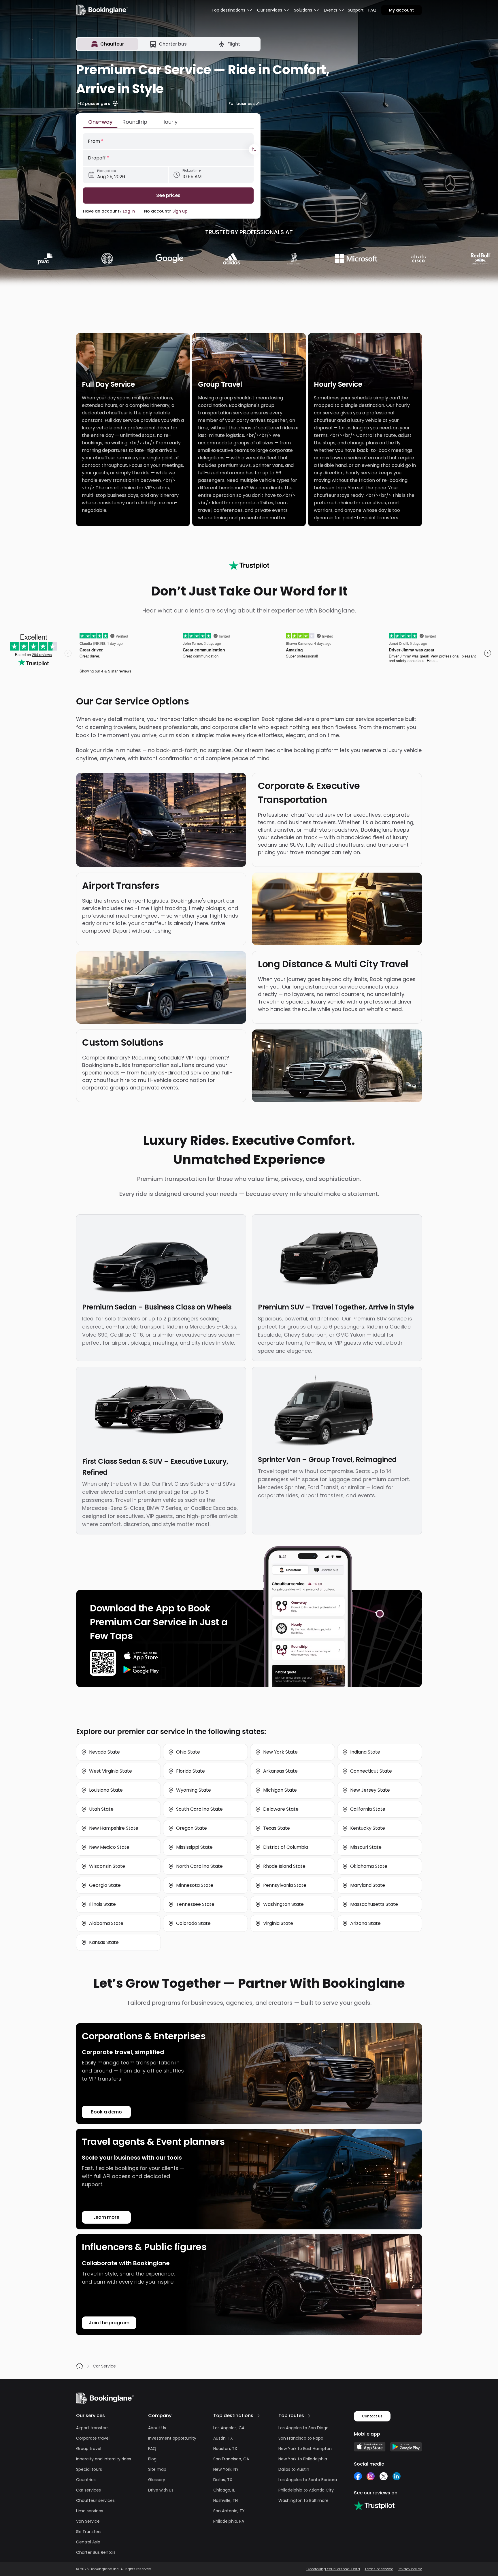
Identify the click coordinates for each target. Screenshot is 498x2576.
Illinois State (102, 1904)
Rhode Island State (284, 1866)
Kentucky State (368, 1828)
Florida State (190, 1771)
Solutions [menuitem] (303, 10)
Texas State (277, 1828)
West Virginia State (111, 1771)
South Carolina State (199, 1809)
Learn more (106, 2217)
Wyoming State (194, 1790)
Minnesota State (195, 1885)
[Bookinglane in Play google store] (406, 2447)
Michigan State (280, 1790)
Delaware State (281, 1809)
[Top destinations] (259, 2416)
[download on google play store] (141, 1670)
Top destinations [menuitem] (228, 10)
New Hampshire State (114, 1828)
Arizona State (365, 1923)
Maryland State (368, 1885)
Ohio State (188, 1752)
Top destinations (233, 2416)
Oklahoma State (369, 1866)
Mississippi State (194, 1847)
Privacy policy (410, 2569)
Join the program (109, 2323)
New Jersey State (370, 1790)
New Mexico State (109, 1847)
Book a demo (106, 2112)
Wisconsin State (107, 1866)
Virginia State (278, 1923)
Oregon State (192, 1828)
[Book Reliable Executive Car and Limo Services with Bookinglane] (102, 10)
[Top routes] (309, 2416)
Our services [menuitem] (270, 10)
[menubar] (232, 10)
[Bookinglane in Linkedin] (396, 2476)
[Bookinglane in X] (383, 2476)
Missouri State (366, 1847)
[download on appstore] (141, 1656)
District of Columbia (286, 1847)
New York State (280, 1752)
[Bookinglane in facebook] (358, 2476)
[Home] (80, 2366)
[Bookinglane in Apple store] (370, 2447)
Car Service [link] (104, 2366)
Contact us (372, 2416)
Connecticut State (371, 1771)
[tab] (108, 44)
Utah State (101, 1809)
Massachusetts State (374, 1904)
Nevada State (104, 1752)
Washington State (283, 1904)
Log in (129, 211)
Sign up (180, 211)
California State (368, 1809)
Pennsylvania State (285, 1885)
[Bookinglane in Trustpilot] (374, 2506)
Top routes (291, 2416)
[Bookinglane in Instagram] (371, 2476)
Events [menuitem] (331, 10)
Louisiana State (106, 1790)
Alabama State (106, 1923)
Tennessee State (195, 1904)
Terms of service (379, 2569)
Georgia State (105, 1885)
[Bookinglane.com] (249, 565)
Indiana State (365, 1752)
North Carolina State (199, 1866)
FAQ (372, 10)
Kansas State (104, 1942)
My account (401, 10)
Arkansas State (280, 1771)
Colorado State (193, 1923)
